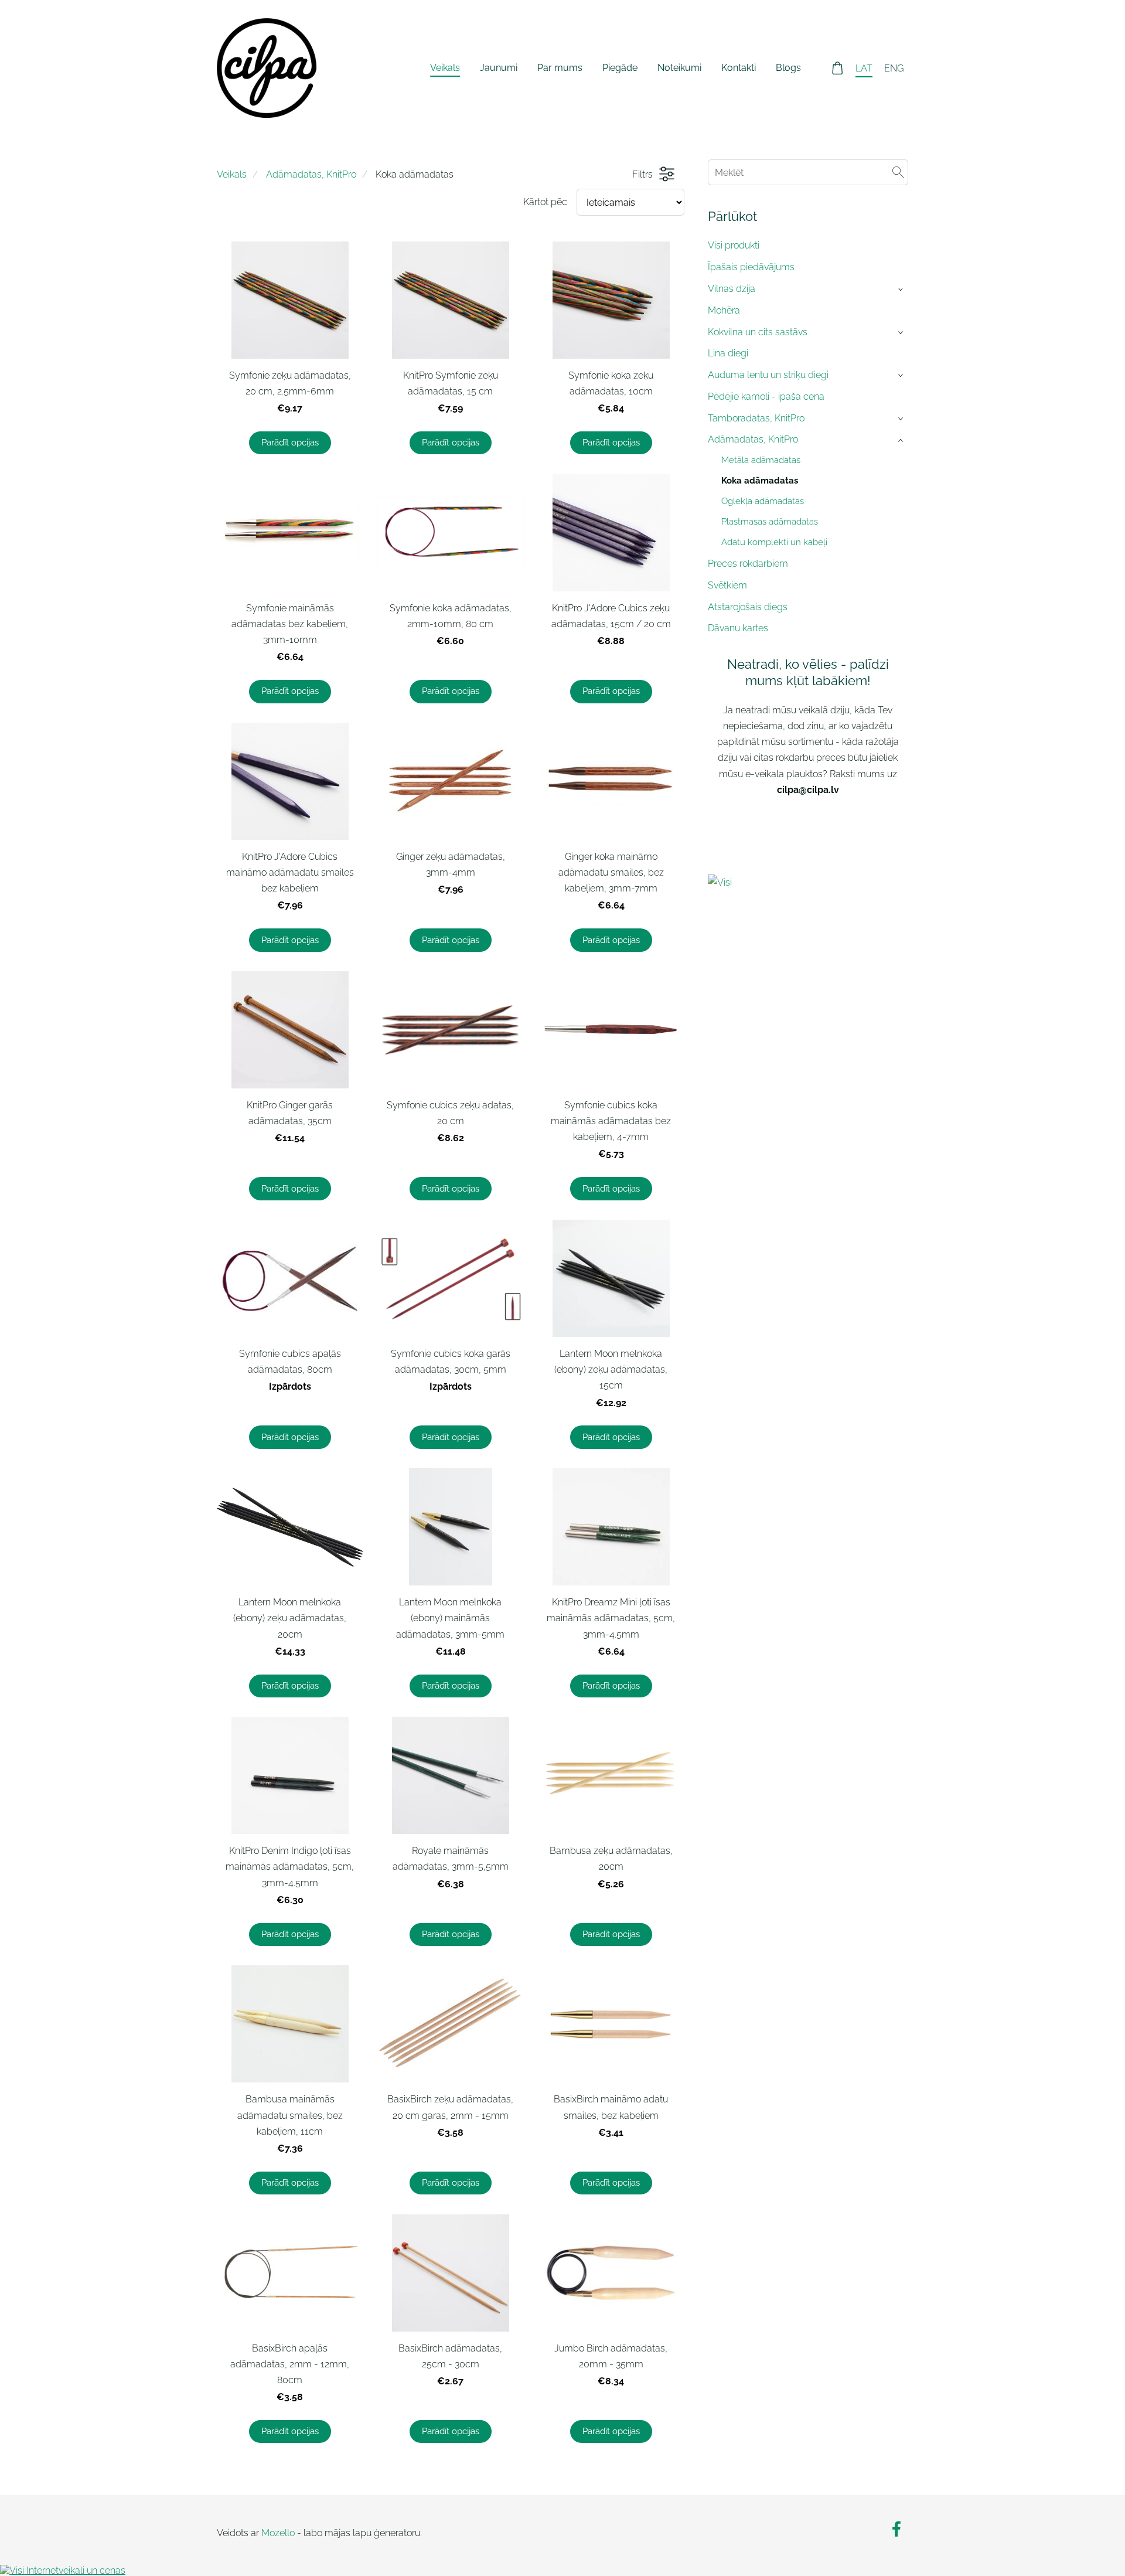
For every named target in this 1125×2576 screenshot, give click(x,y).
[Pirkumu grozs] (838, 68)
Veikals (232, 174)
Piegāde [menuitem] (620, 68)
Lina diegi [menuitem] (728, 353)
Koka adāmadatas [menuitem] (760, 481)
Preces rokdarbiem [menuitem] (748, 564)
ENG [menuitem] (894, 68)
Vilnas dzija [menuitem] (732, 289)
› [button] (902, 289)
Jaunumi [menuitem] (499, 68)
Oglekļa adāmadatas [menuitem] (763, 501)
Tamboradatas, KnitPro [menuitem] (756, 418)
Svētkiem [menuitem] (727, 585)
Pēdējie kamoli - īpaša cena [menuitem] (766, 397)
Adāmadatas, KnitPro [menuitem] (753, 439)
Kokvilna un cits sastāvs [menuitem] (758, 332)
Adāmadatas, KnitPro (311, 174)
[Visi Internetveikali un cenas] (808, 884)
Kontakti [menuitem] (739, 68)
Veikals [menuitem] (445, 68)
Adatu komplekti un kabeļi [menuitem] (774, 542)
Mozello (278, 2533)
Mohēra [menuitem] (724, 310)
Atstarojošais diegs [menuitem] (748, 607)
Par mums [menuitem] (560, 68)
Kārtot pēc (545, 202)
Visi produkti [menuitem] (734, 245)
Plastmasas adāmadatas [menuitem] (770, 522)
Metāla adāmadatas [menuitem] (761, 460)
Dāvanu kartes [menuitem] (738, 628)
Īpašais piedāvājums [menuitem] (751, 267)
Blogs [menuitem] (788, 68)
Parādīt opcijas (290, 443)
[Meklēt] (898, 172)
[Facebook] (896, 2529)
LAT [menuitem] (864, 68)
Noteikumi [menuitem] (679, 68)
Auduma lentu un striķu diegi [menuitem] (768, 375)
